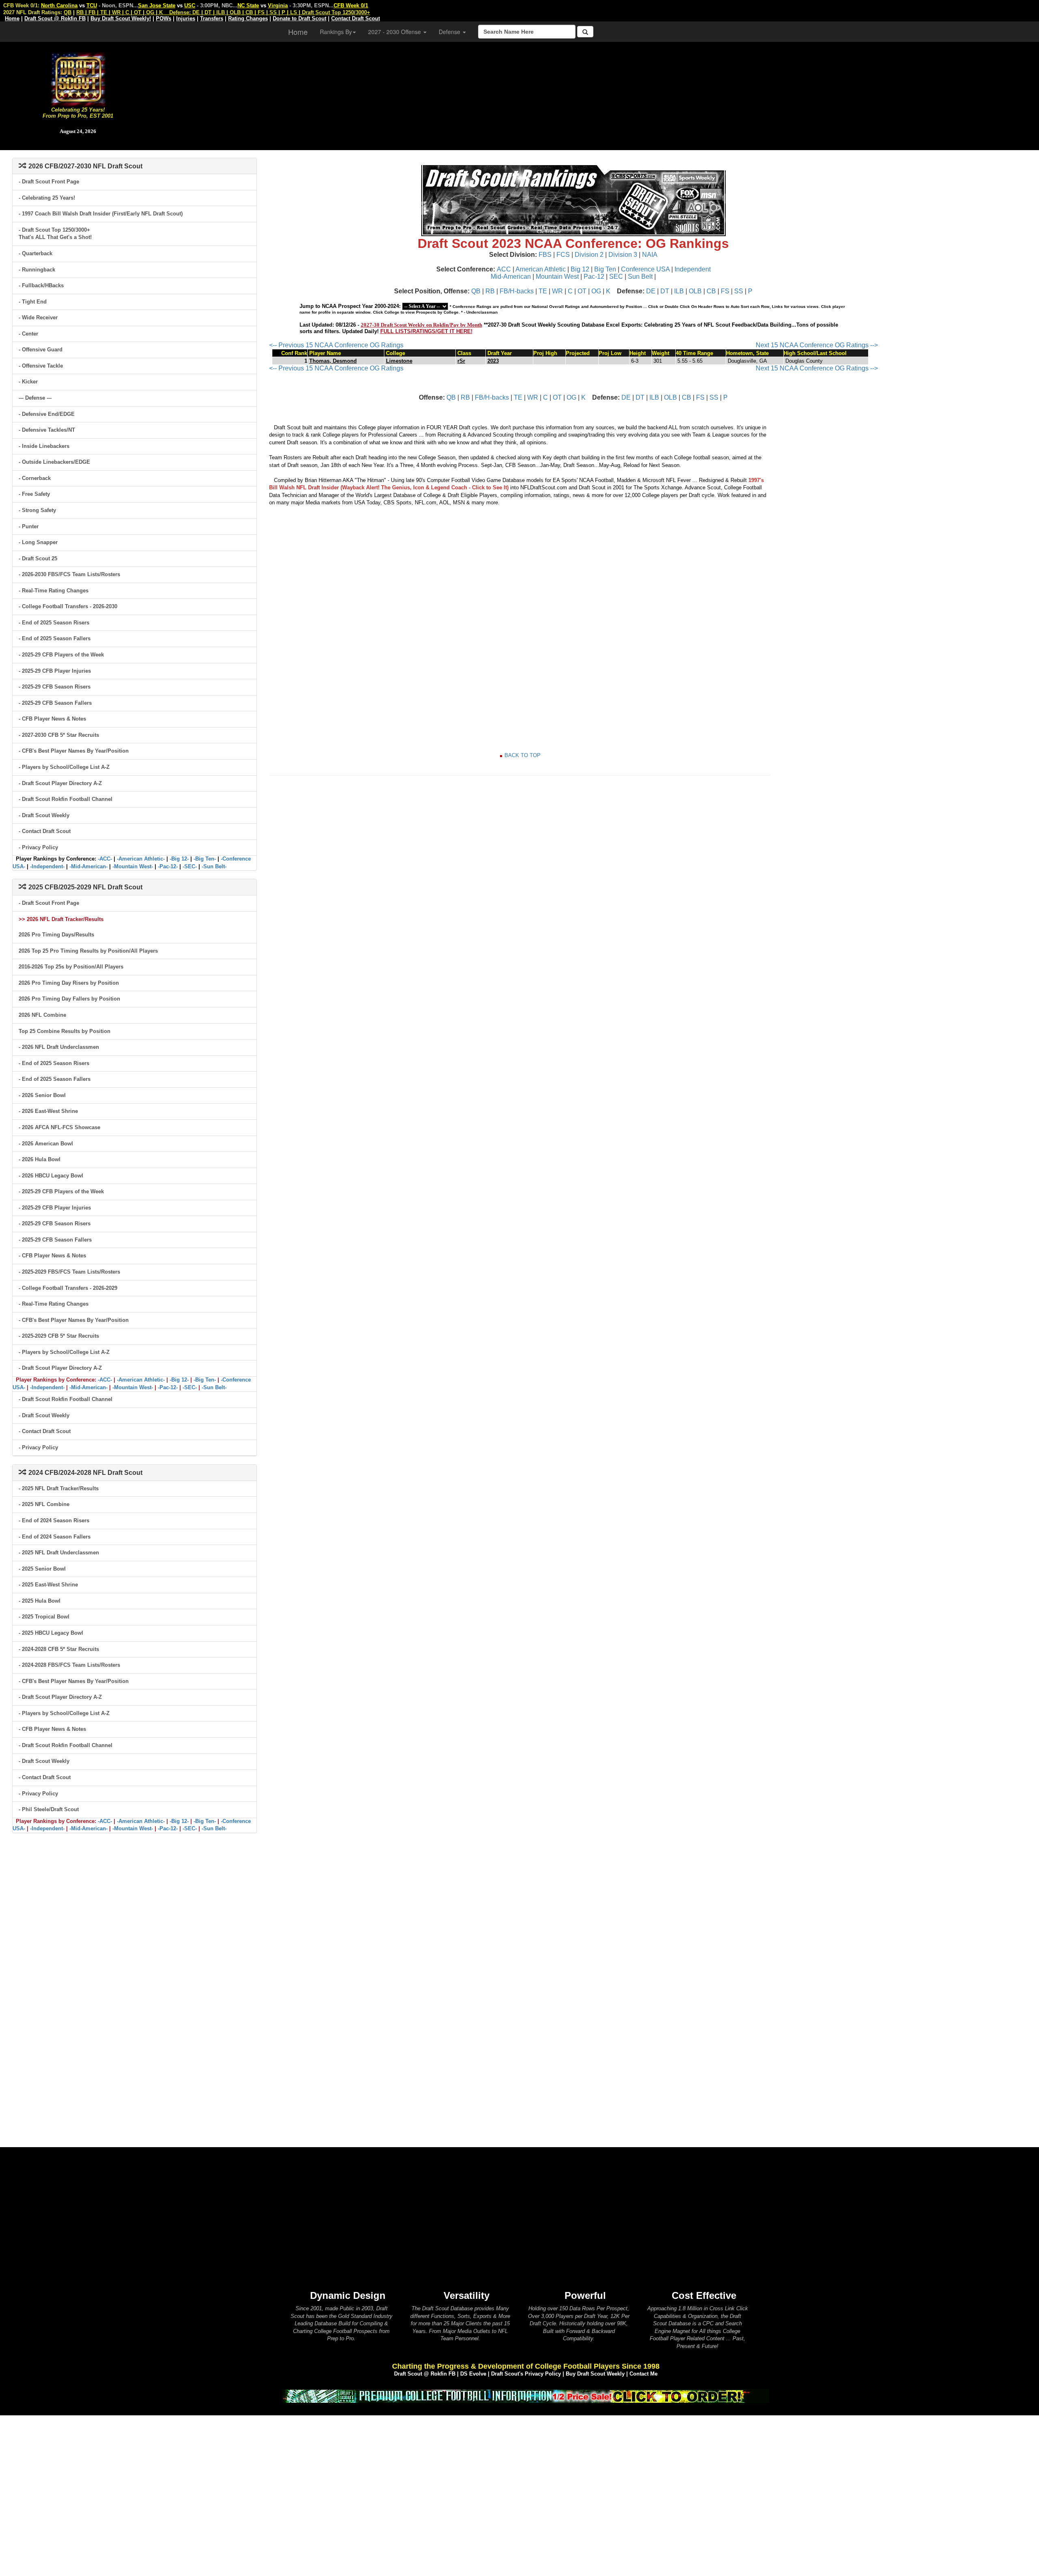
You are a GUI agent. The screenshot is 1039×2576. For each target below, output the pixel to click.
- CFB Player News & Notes (52, 719)
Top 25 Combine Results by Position (65, 1031)
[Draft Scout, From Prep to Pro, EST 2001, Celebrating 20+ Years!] (78, 79)
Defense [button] (450, 32)
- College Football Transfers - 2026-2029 (68, 1288)
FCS (563, 255)
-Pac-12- (168, 866)
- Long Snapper (38, 542)
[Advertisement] (597, 93)
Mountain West (557, 277)
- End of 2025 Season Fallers (55, 638)
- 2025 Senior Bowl (42, 1569)
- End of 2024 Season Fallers (55, 1537)
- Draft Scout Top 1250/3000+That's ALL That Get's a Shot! (55, 234)
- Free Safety (34, 494)
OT (582, 291)
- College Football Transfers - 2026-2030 (68, 606)
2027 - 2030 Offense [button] (395, 32)
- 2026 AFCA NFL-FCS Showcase (59, 1127)
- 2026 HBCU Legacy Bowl (51, 1176)
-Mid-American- (88, 866)
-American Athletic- (141, 859)
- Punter (29, 526)
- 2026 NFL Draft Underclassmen (59, 1047)
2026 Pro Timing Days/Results (56, 935)
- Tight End (33, 302)
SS (739, 291)
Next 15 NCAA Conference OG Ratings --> (817, 345)
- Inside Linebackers (44, 446)
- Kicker (28, 382)
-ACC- (105, 859)
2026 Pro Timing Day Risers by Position (69, 983)
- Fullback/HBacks (41, 285)
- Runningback (37, 270)
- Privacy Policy (38, 847)
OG (596, 291)
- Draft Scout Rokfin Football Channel (66, 799)
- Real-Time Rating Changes (54, 591)
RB (490, 291)
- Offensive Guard (41, 350)
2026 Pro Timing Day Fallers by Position (69, 999)
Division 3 (623, 255)
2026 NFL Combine (42, 1015)
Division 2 (589, 255)
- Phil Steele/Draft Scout (49, 1809)
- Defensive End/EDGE (47, 414)
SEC (616, 277)
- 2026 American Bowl (46, 1144)
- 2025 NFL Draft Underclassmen (59, 1553)
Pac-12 (594, 277)
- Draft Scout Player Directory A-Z (60, 783)
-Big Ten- (205, 859)
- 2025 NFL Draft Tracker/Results (59, 1488)
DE (651, 291)
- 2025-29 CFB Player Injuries (55, 671)
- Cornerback (35, 478)
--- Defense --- (35, 398)
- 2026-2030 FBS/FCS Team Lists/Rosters (69, 574)
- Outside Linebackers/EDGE (54, 462)
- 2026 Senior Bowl (42, 1095)
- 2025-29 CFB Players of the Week (61, 655)
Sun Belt (640, 277)
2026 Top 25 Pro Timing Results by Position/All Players (88, 951)
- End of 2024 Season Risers (54, 1520)
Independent (693, 269)
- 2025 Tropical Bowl (44, 1617)
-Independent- (47, 866)
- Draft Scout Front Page (49, 182)
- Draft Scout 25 (38, 558)
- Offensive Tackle (41, 366)
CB (711, 291)
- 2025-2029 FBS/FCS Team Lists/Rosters (69, 1272)
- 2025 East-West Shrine (48, 1585)
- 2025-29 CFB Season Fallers (55, 703)
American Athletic (541, 269)
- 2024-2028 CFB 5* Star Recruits (59, 1649)
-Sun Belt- (214, 866)
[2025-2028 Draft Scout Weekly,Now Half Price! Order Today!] (526, 2396)
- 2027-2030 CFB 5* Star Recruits (59, 735)
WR (557, 291)
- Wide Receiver (38, 317)
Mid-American (511, 277)
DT (665, 291)
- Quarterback (36, 253)
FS (725, 291)
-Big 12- (179, 859)
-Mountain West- (133, 866)
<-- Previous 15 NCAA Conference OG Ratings (336, 345)
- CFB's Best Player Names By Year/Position (74, 751)
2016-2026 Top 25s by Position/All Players (71, 967)
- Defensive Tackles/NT (47, 430)
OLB (695, 291)
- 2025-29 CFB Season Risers (55, 687)
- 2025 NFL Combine (44, 1504)
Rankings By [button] (336, 32)
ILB (679, 291)
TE (543, 291)
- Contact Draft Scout (45, 831)
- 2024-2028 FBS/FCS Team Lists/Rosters (69, 1665)
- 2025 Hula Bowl (40, 1601)
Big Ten (605, 269)
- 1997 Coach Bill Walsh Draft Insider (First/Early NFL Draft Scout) (101, 214)
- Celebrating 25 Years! (47, 198)
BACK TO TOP (523, 755)
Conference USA (645, 269)
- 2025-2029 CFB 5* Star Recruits (59, 1336)
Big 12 (580, 269)
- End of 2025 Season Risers (54, 623)
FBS (545, 255)
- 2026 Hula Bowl (40, 1159)
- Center (28, 334)
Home (298, 32)
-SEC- (190, 866)
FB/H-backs (517, 291)
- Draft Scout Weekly (44, 815)
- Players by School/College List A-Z (64, 767)
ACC (504, 269)
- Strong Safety (37, 510)
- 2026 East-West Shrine (48, 1111)
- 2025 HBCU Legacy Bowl (51, 1633)
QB (476, 291)
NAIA (650, 255)
